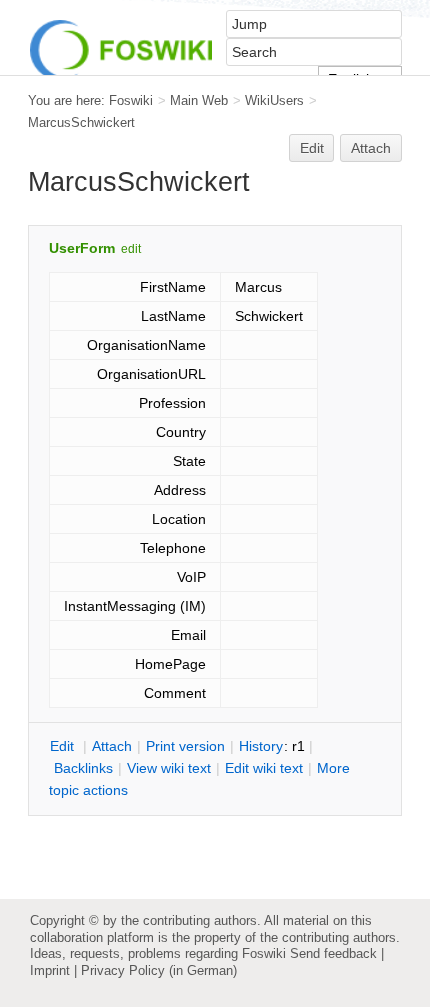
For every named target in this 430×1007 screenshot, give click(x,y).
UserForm (82, 248)
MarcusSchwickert (81, 122)
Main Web (199, 100)
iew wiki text (169, 768)
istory (261, 746)
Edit (312, 148)
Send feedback (333, 953)
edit (131, 249)
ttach (112, 746)
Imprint (50, 970)
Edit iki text (264, 768)
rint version (185, 746)
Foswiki (131, 100)
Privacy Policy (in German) (159, 970)
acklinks (83, 768)
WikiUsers (274, 100)
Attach (371, 148)
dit (64, 746)
